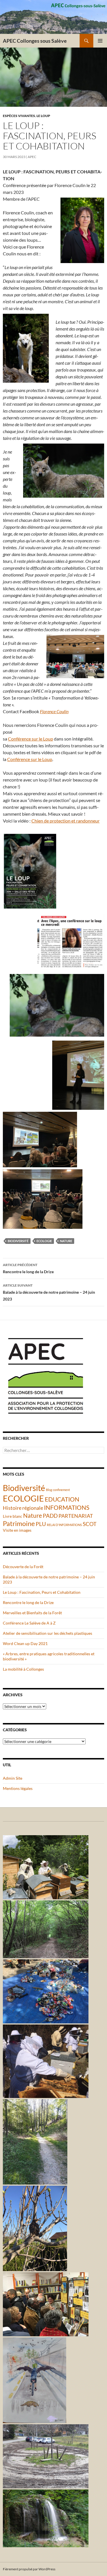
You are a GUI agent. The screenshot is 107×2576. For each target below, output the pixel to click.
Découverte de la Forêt (23, 1567)
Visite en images (17, 1530)
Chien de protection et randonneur (65, 821)
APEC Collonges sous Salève (35, 41)
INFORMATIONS (67, 1508)
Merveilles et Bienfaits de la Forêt (32, 1613)
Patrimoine (19, 1523)
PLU (41, 1524)
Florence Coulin (54, 711)
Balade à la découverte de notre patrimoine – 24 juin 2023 (49, 1292)
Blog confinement (58, 1490)
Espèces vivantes (19, 116)
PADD (50, 1516)
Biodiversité (18, 1241)
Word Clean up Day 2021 (25, 1643)
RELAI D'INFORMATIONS (64, 1525)
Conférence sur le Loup (31, 739)
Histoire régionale (23, 1508)
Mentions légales (18, 1788)
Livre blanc (13, 1516)
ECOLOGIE (44, 1241)
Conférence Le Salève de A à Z (29, 1623)
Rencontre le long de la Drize (28, 1268)
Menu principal (100, 41)
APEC (32, 157)
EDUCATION (62, 1499)
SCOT (90, 1524)
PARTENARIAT (76, 1516)
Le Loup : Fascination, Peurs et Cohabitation (42, 1592)
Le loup (43, 116)
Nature (66, 1241)
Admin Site (13, 1778)
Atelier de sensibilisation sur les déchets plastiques (48, 1633)
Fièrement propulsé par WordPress (29, 2569)
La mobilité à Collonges (23, 1669)
